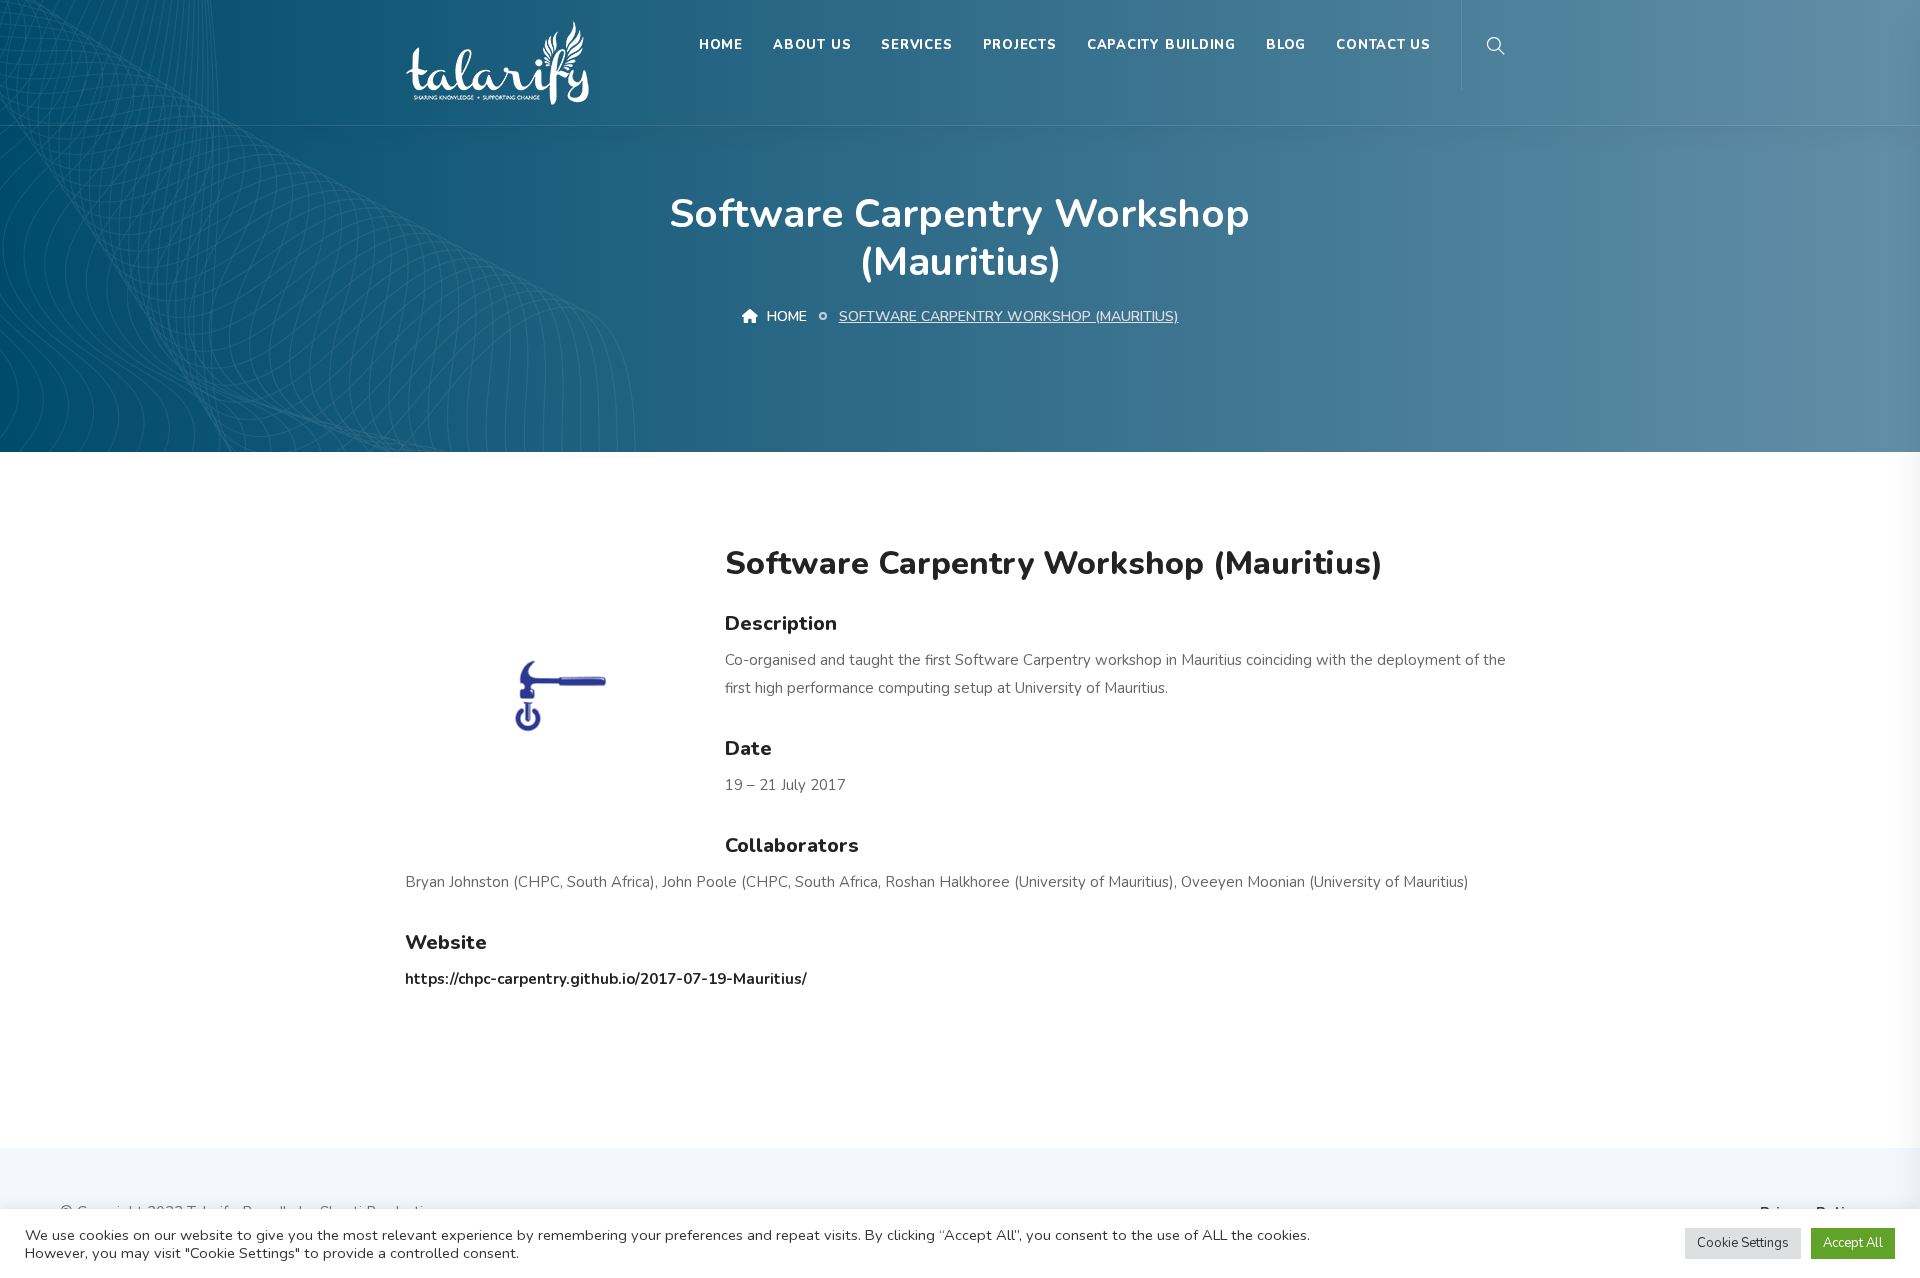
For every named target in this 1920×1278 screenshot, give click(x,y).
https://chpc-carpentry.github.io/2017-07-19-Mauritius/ (606, 979)
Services (916, 45)
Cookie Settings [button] (1743, 1243)
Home (721, 45)
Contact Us (1383, 45)
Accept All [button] (1853, 1243)
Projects (1020, 45)
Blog (1286, 45)
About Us (812, 45)
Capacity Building (1161, 45)
